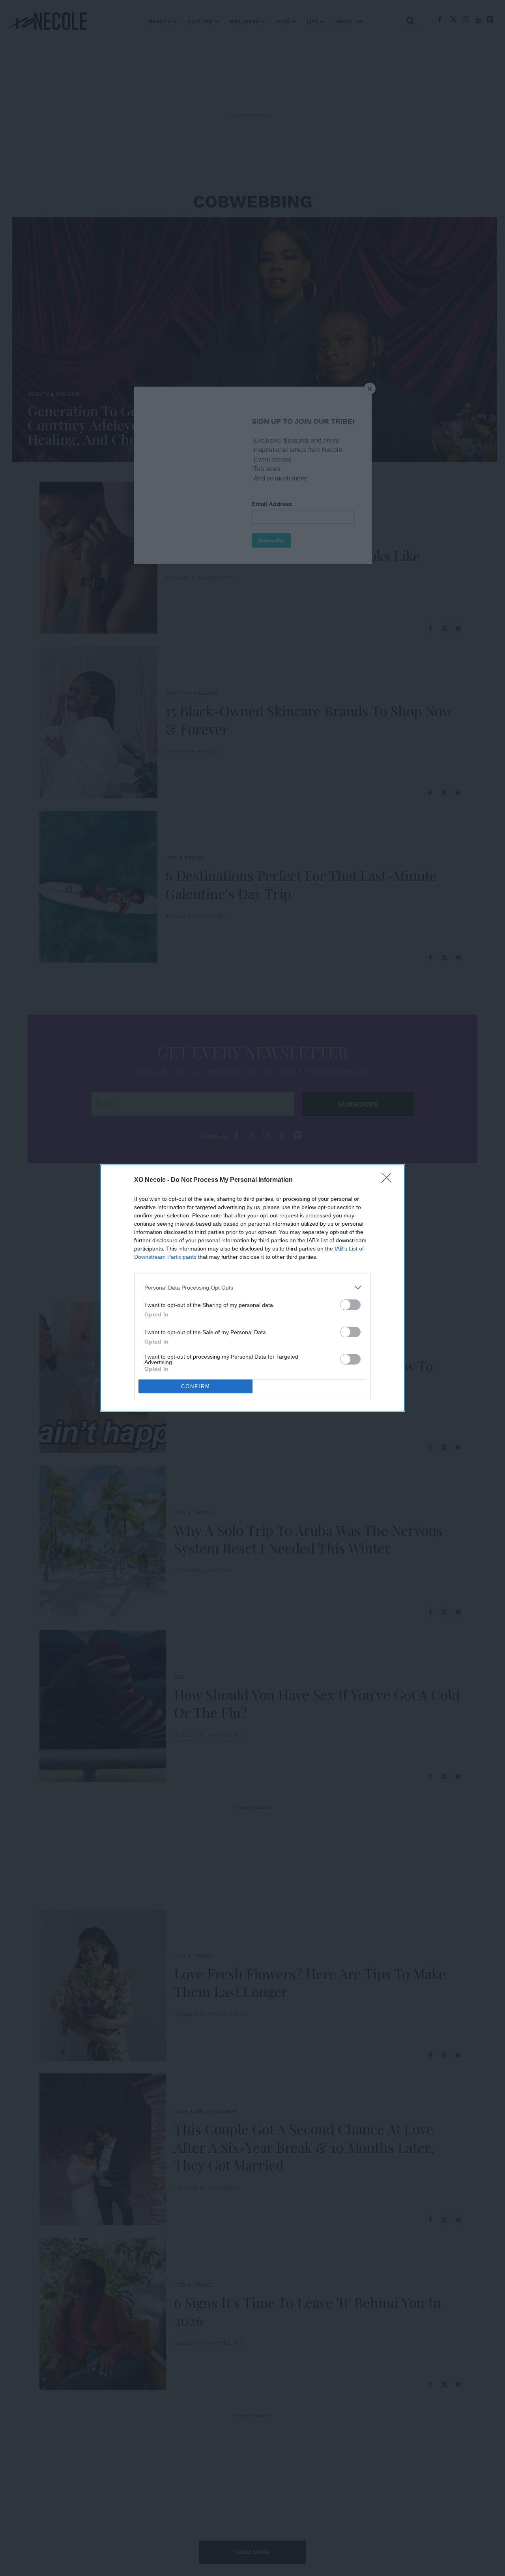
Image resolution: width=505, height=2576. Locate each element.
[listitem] (252, 1287)
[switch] (350, 1305)
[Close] (389, 1180)
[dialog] (252, 1288)
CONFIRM (196, 1386)
